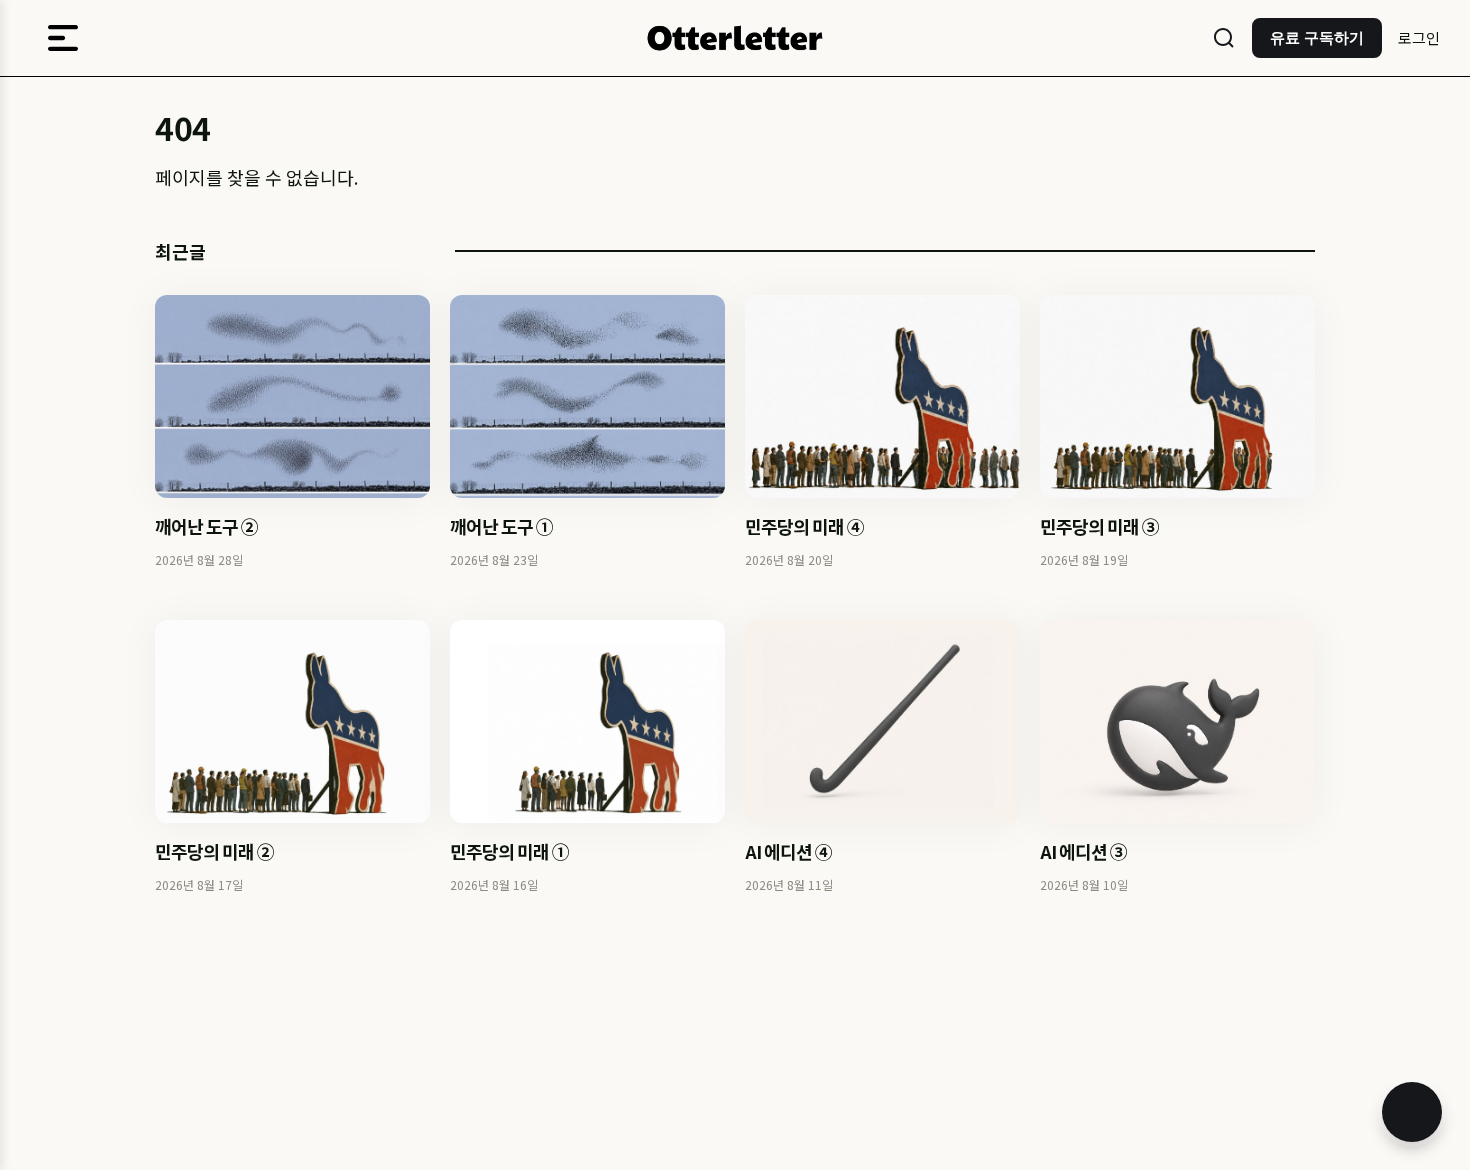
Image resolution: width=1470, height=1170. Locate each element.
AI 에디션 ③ (1083, 851)
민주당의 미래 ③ (1099, 526)
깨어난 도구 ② (206, 526)
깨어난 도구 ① (501, 526)
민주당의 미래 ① (509, 851)
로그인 (1419, 37)
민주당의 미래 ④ (804, 526)
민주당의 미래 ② (214, 851)
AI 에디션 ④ (788, 851)
